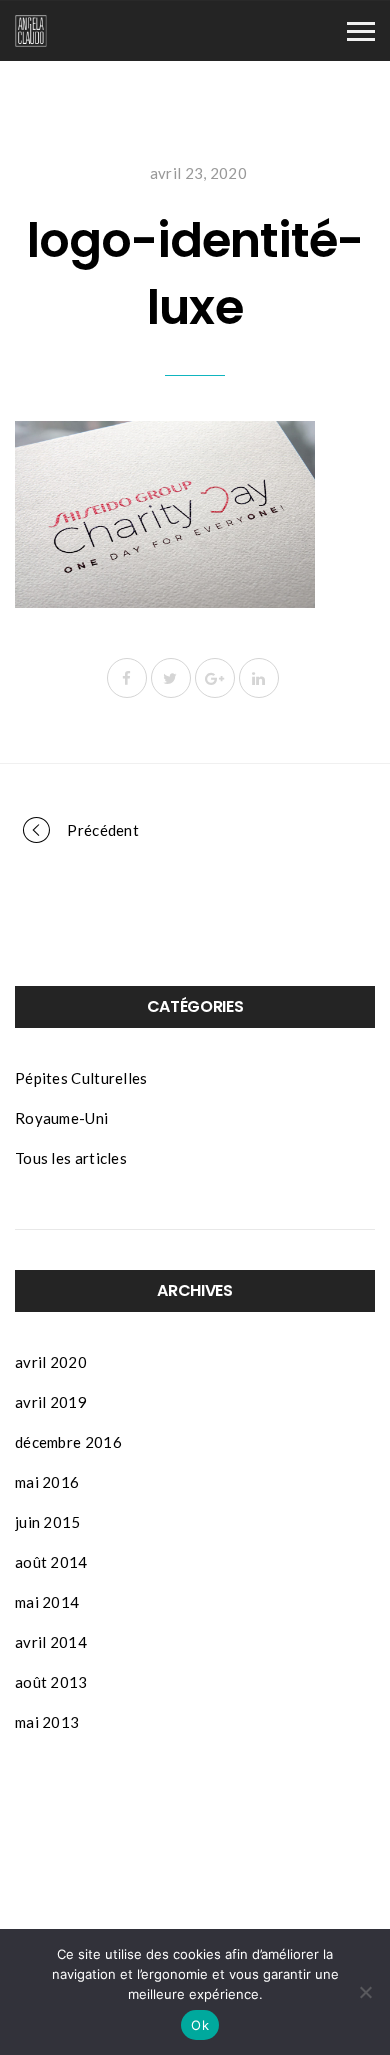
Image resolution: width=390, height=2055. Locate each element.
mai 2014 (47, 1602)
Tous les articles (71, 1158)
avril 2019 (51, 1402)
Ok (200, 2025)
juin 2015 (48, 1522)
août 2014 (51, 1562)
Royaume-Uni (61, 1118)
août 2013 (51, 1682)
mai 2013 (47, 1722)
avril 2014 (51, 1642)
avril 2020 (51, 1362)
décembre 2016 (68, 1442)
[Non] (365, 1992)
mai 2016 (47, 1482)
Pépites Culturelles (81, 1078)
